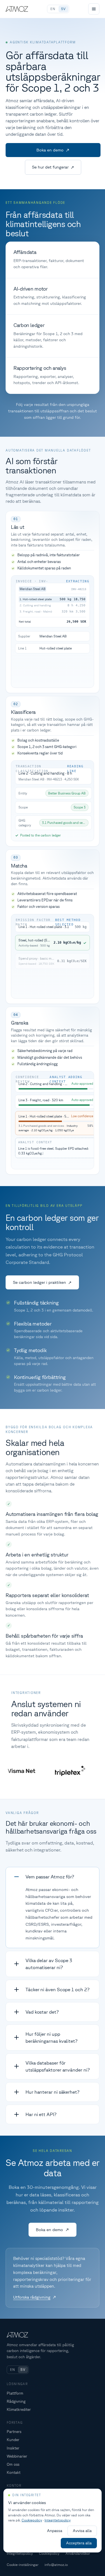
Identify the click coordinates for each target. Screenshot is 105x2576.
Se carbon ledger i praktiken (39, 1282)
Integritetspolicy (20, 2553)
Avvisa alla (82, 2531)
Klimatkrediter (19, 2409)
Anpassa (55, 2531)
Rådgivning (16, 2401)
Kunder (13, 2440)
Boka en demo (50, 150)
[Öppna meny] (94, 9)
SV (63, 9)
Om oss (13, 2464)
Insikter (13, 2448)
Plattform (15, 2393)
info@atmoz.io (56, 2565)
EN (53, 9)
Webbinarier (17, 2456)
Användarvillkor (78, 2553)
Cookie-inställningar (23, 2565)
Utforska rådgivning (32, 2297)
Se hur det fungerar (50, 167)
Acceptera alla (79, 2543)
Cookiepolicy (49, 2553)
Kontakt (14, 2472)
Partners (14, 2432)
